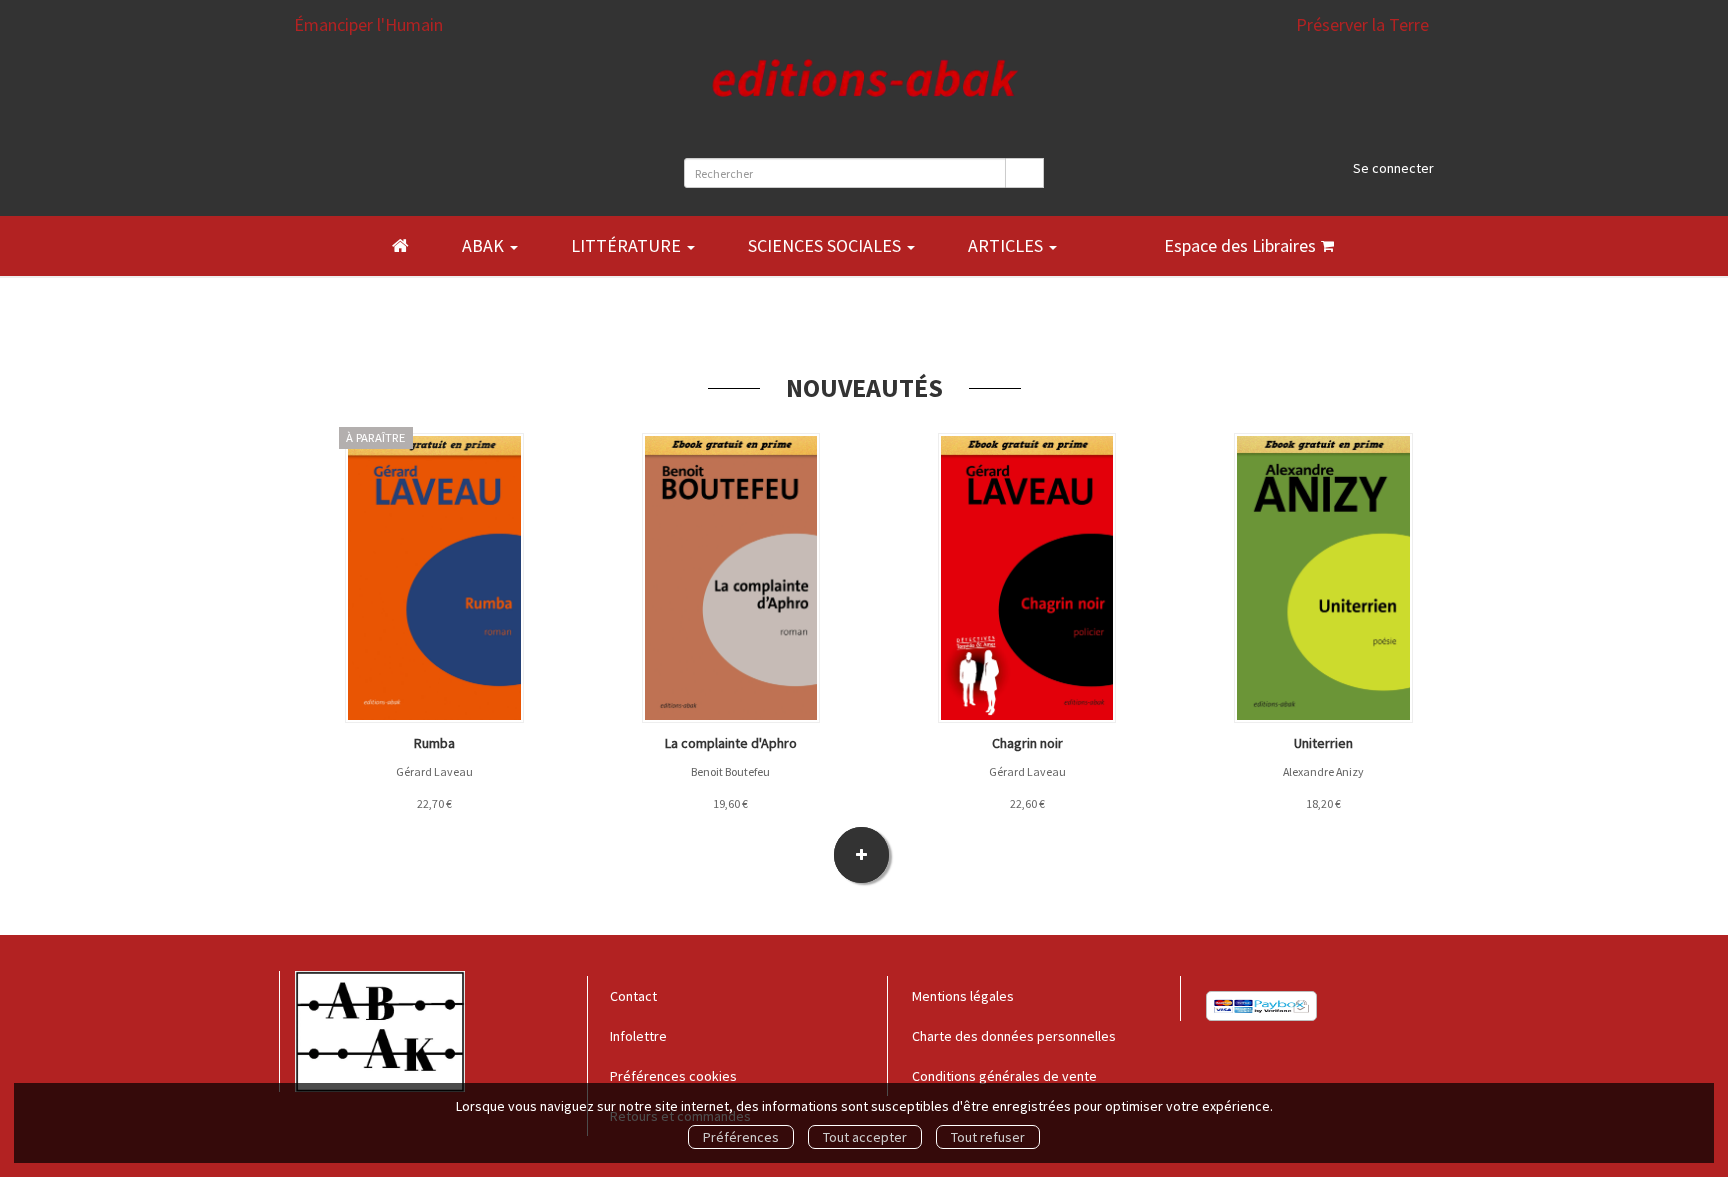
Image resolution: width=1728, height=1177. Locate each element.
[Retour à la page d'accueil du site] (864, 97)
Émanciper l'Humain (368, 24)
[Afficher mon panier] (1327, 246)
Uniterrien (1323, 743)
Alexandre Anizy (1323, 771)
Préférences (741, 1137)
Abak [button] (485, 245)
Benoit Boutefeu (730, 771)
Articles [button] (1007, 245)
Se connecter (1393, 168)
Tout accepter (865, 1137)
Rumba (434, 743)
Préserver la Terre (1362, 24)
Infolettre (638, 1036)
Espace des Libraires (1240, 245)
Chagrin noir (1027, 743)
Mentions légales (963, 996)
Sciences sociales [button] (826, 245)
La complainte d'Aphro (731, 743)
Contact (633, 996)
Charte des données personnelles (1014, 1036)
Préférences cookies (673, 1076)
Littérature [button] (628, 245)
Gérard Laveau (434, 771)
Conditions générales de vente (1004, 1076)
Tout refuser (988, 1137)
